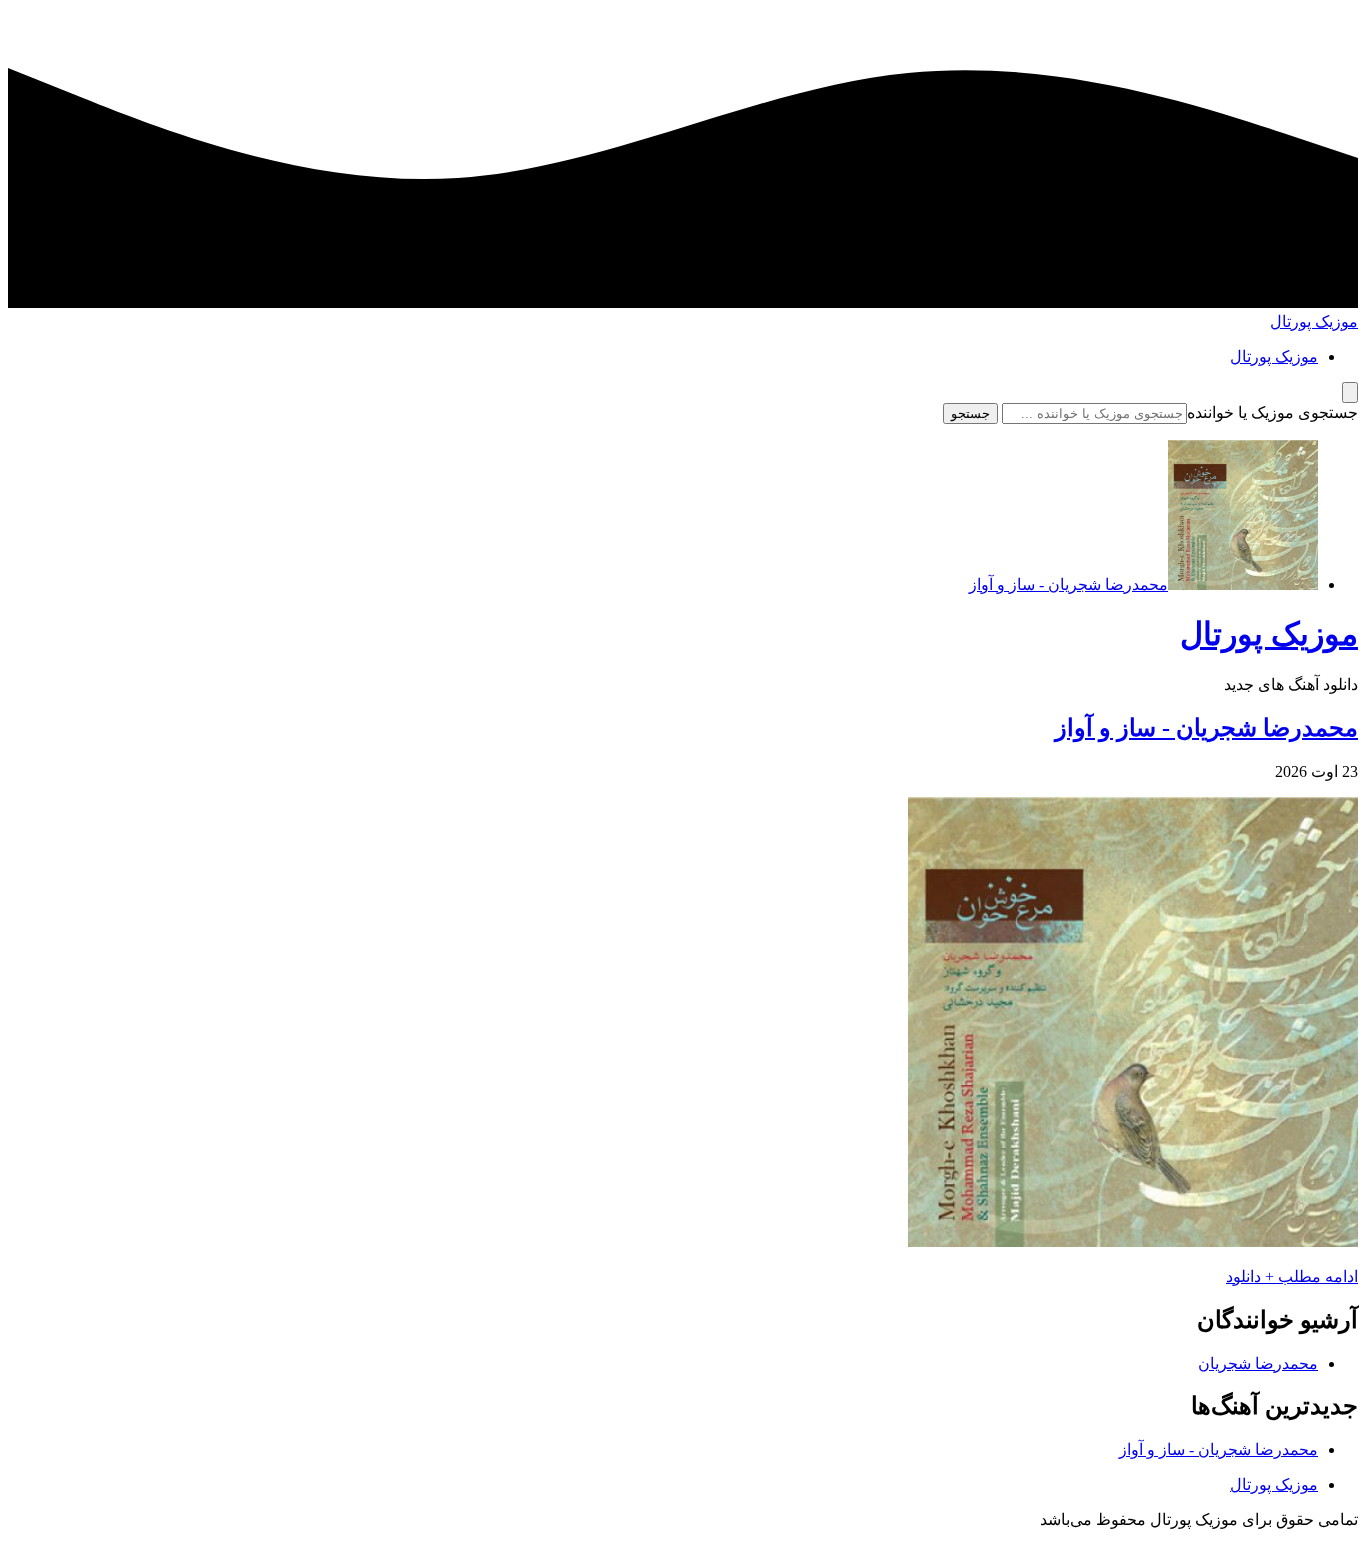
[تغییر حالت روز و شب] (1350, 392)
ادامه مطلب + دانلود (1292, 1276)
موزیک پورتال (1314, 321)
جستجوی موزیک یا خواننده (1272, 412)
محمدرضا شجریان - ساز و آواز (1206, 728)
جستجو (970, 413)
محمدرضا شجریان (1258, 1363)
